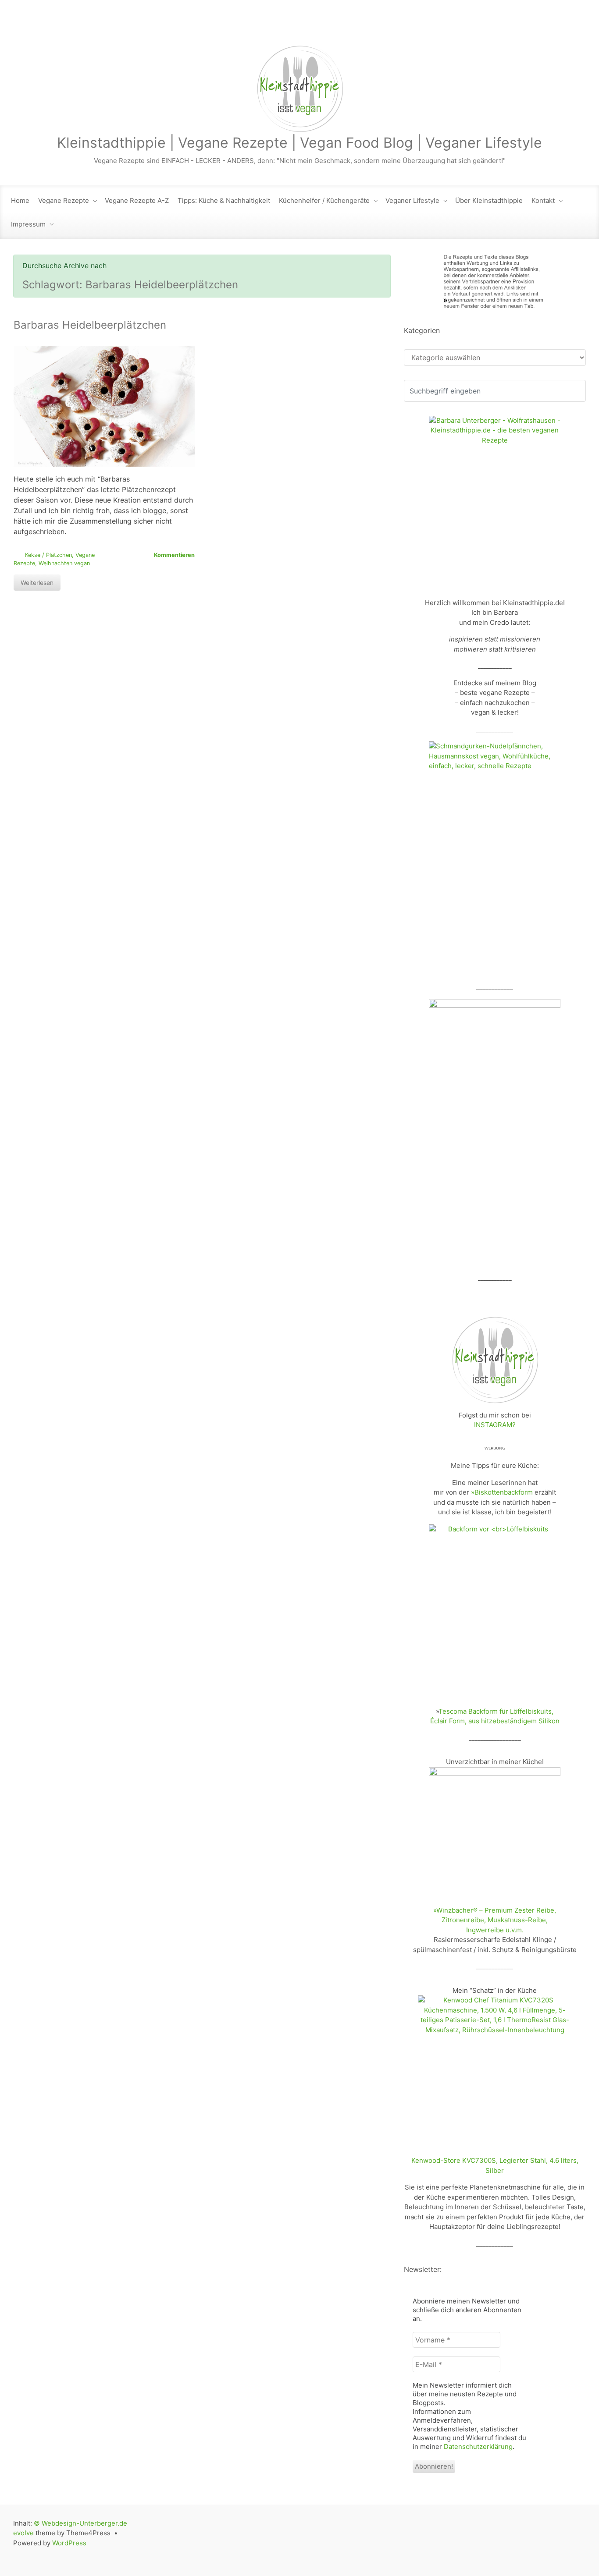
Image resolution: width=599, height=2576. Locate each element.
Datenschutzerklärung (478, 2447)
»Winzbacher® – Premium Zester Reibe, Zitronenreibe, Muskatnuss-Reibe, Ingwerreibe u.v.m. (495, 1920)
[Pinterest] (578, 27)
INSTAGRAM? (495, 1425)
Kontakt (543, 200)
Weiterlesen (37, 583)
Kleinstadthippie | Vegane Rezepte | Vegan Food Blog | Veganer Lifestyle (299, 143)
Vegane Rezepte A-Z (137, 200)
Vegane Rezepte (64, 200)
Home (20, 200)
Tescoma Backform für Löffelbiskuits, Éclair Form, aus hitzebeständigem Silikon (495, 1716)
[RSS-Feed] (486, 27)
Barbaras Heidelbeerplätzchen (90, 325)
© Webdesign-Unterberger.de (80, 2523)
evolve (23, 2533)
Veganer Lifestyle (412, 200)
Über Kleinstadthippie (489, 200)
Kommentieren (174, 555)
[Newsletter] (504, 27)
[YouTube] (560, 27)
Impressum (28, 224)
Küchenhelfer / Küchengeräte (324, 200)
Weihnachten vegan (64, 563)
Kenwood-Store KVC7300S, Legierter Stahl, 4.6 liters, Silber (495, 2165)
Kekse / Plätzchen (48, 555)
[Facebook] (523, 27)
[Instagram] (542, 27)
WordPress (69, 2543)
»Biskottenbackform (502, 1492)
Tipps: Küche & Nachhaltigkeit (224, 200)
